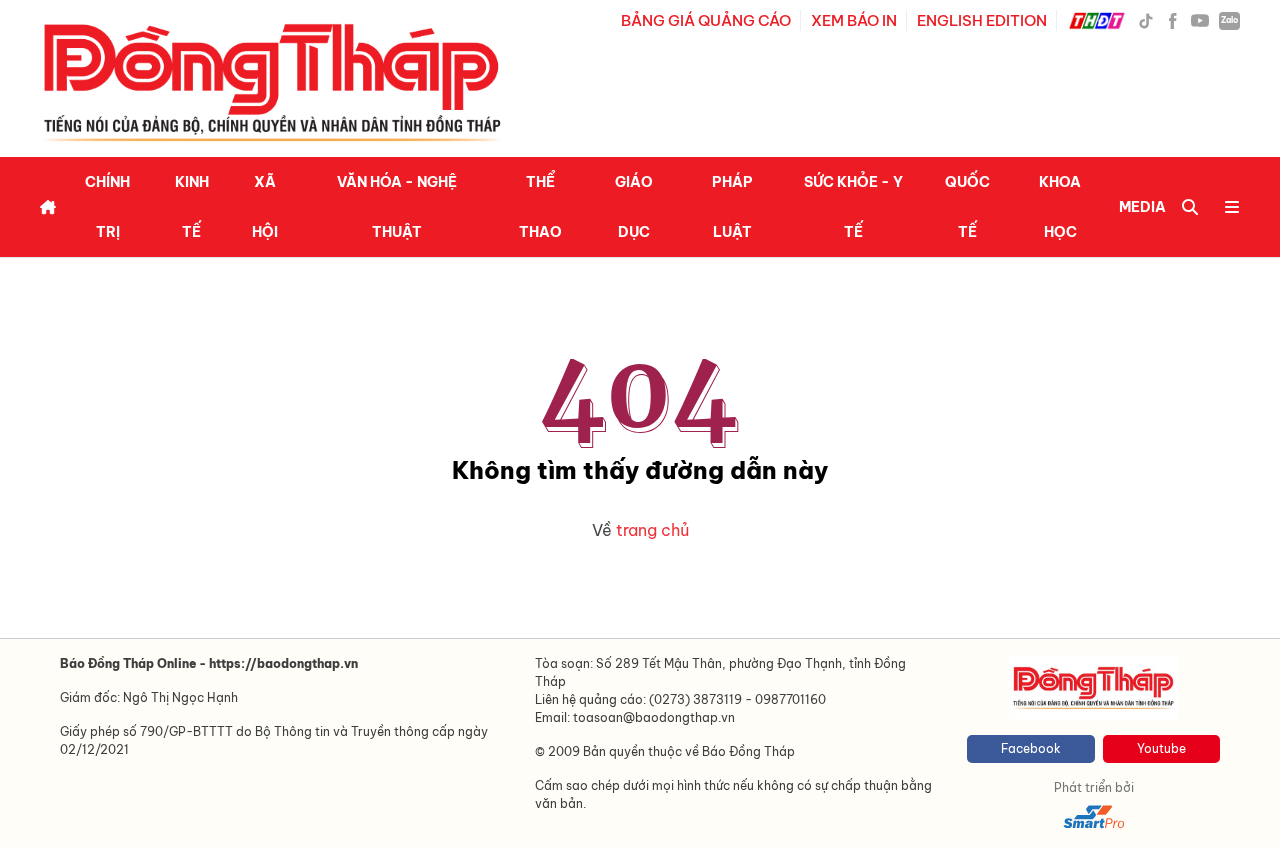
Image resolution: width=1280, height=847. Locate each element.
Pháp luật (732, 207)
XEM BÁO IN (854, 20)
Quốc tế (967, 207)
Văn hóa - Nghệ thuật (397, 207)
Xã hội (265, 207)
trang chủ (652, 530)
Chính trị (107, 207)
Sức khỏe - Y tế (853, 207)
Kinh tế (192, 207)
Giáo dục (634, 207)
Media (1142, 207)
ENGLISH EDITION (982, 20)
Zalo (1229, 20)
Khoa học (1060, 207)
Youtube (1161, 748)
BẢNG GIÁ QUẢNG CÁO (706, 20)
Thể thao (540, 207)
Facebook (1031, 748)
